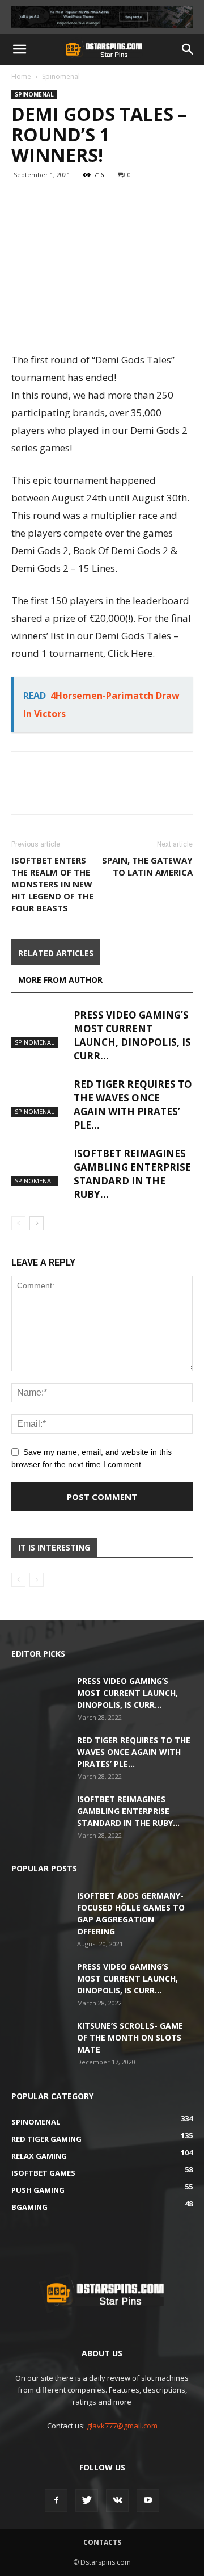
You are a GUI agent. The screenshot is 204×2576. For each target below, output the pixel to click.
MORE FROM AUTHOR (60, 980)
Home (21, 76)
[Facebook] (56, 2500)
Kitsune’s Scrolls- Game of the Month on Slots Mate (130, 2037)
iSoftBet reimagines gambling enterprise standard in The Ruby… (132, 1174)
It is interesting (54, 1547)
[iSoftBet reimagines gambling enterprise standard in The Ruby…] (40, 1166)
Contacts (102, 2542)
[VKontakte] (117, 2500)
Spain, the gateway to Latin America (147, 866)
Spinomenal (61, 76)
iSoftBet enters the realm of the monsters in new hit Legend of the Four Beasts (52, 884)
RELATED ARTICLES (56, 953)
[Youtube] (148, 2500)
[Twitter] (87, 2500)
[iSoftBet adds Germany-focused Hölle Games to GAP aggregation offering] (40, 1909)
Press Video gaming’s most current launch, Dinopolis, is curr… (132, 1035)
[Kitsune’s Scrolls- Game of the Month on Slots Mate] (40, 2039)
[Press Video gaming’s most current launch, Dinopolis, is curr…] (40, 1028)
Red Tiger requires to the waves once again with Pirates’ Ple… (133, 1105)
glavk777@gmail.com (122, 2426)
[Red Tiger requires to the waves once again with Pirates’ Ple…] (40, 1097)
